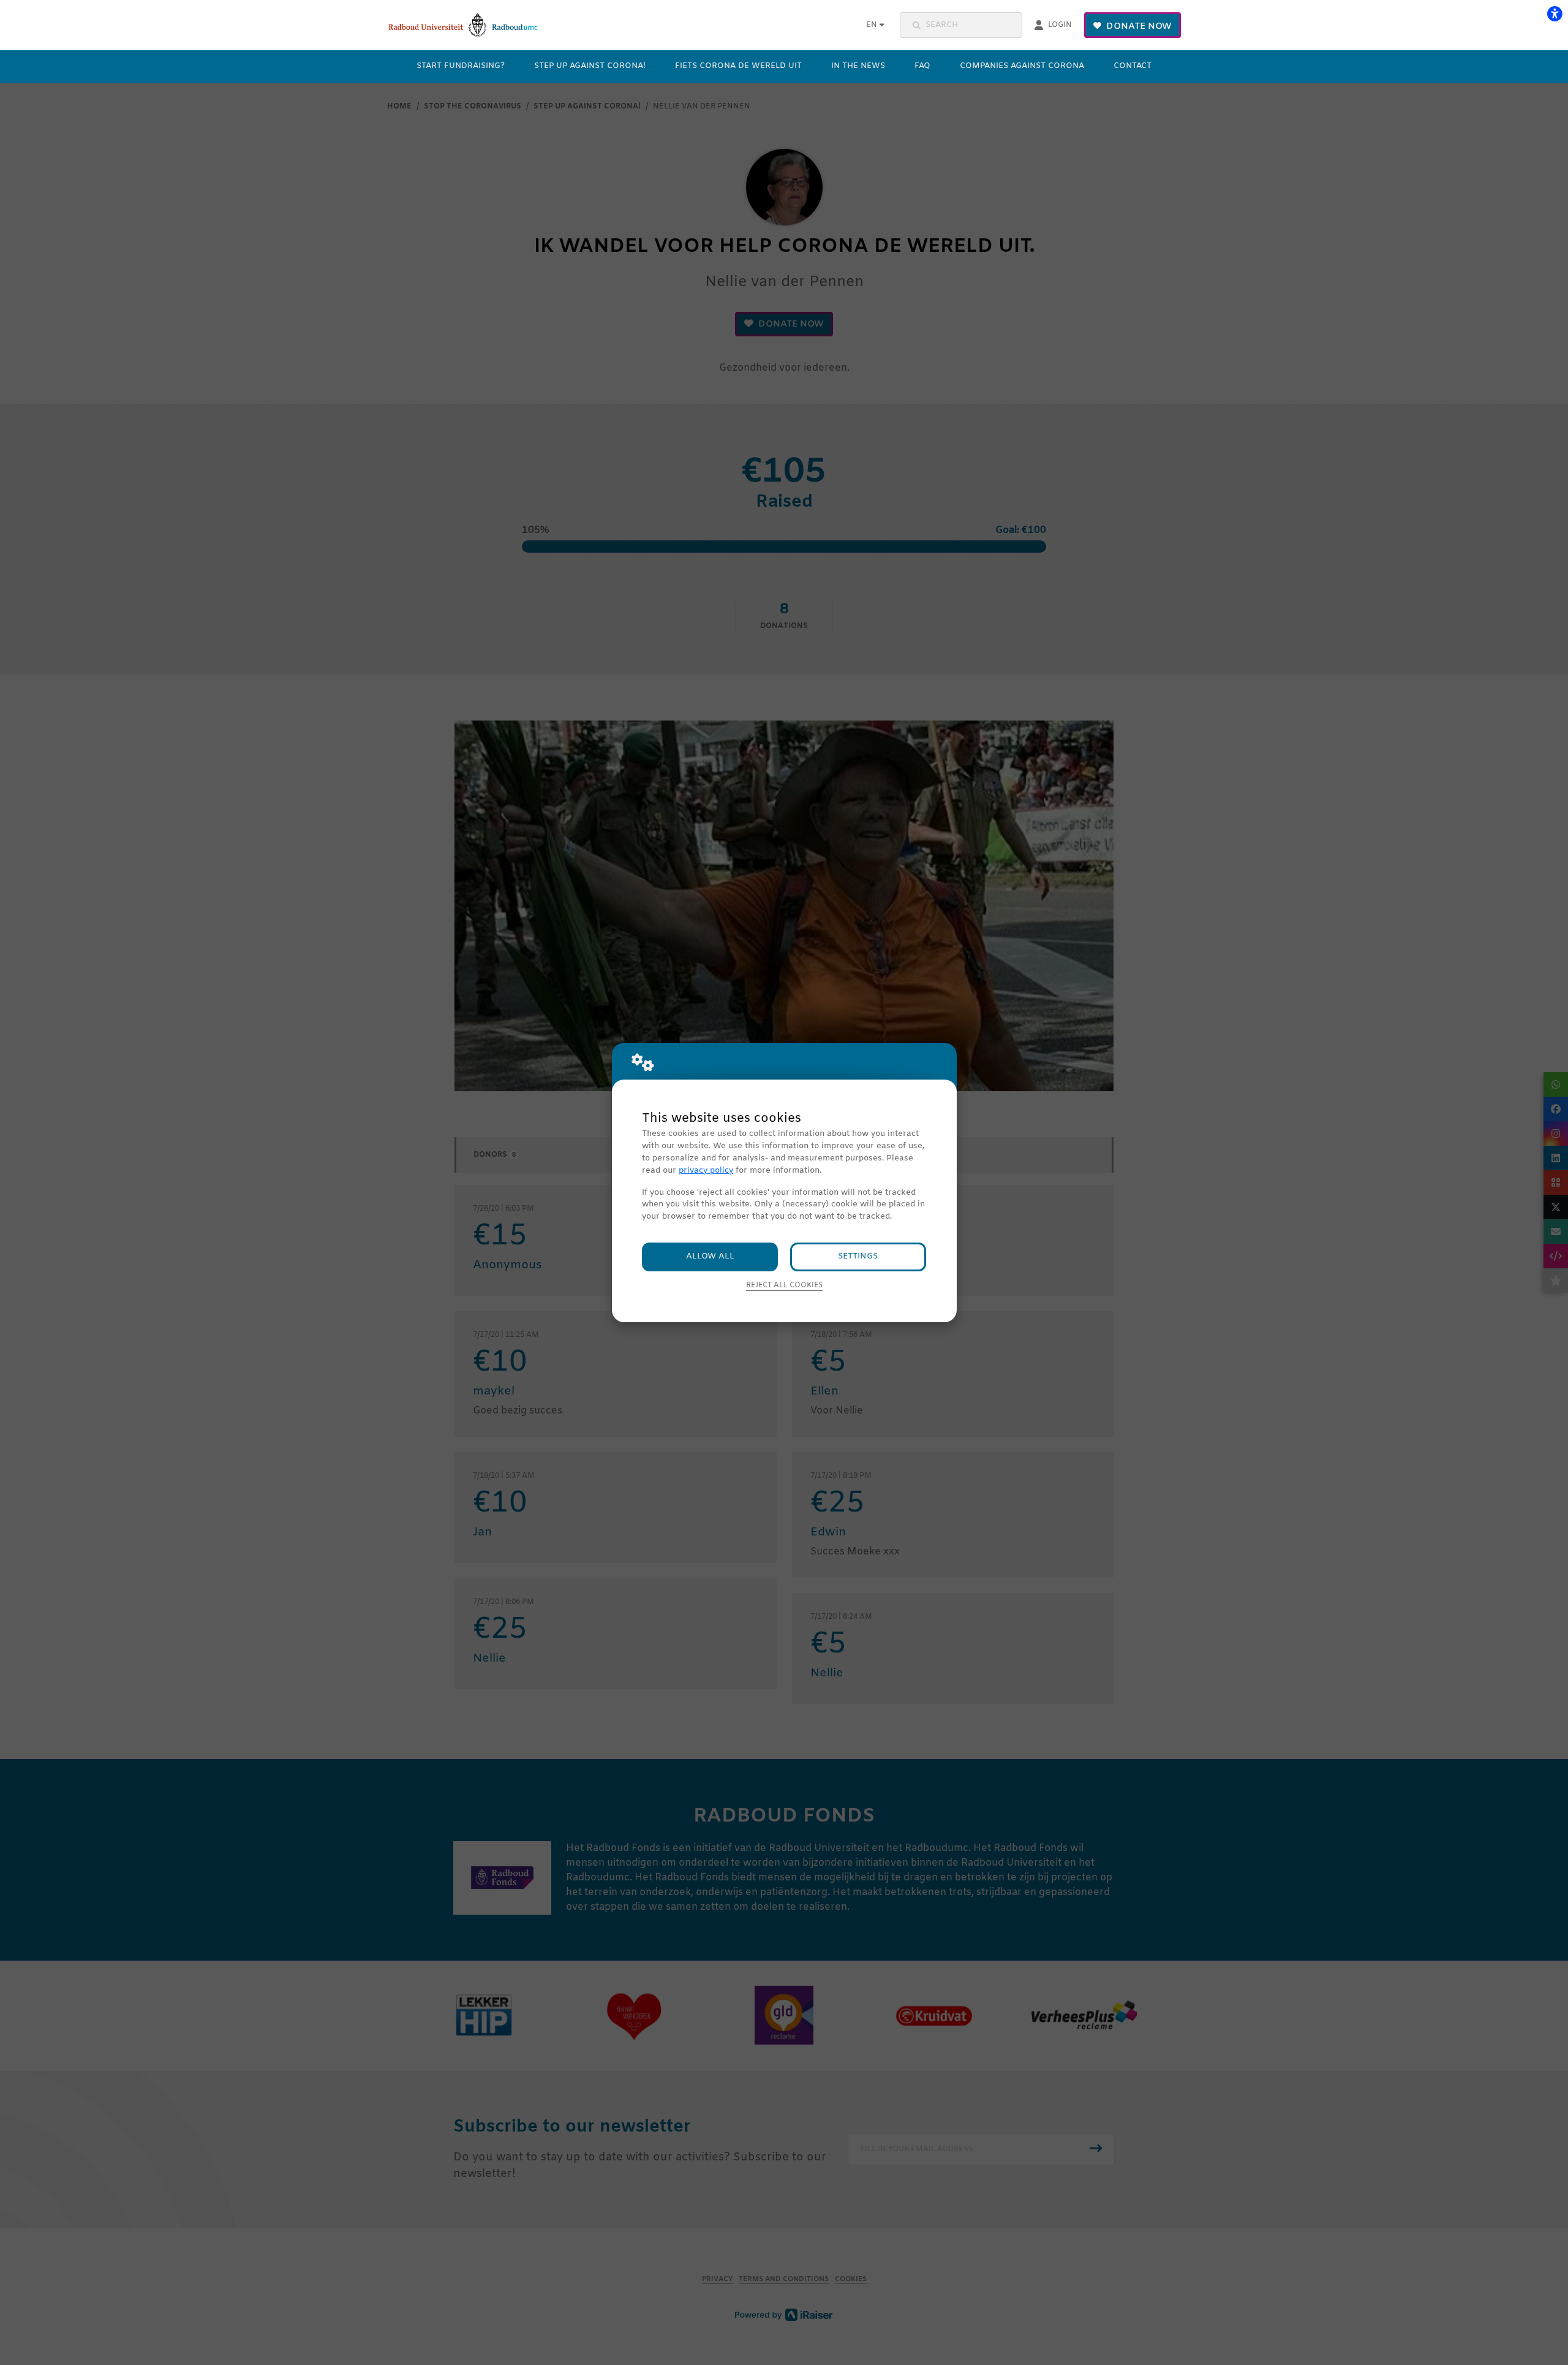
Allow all (710, 1256)
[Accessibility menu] (1555, 13)
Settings (858, 1256)
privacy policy (706, 1171)
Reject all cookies (784, 1285)
